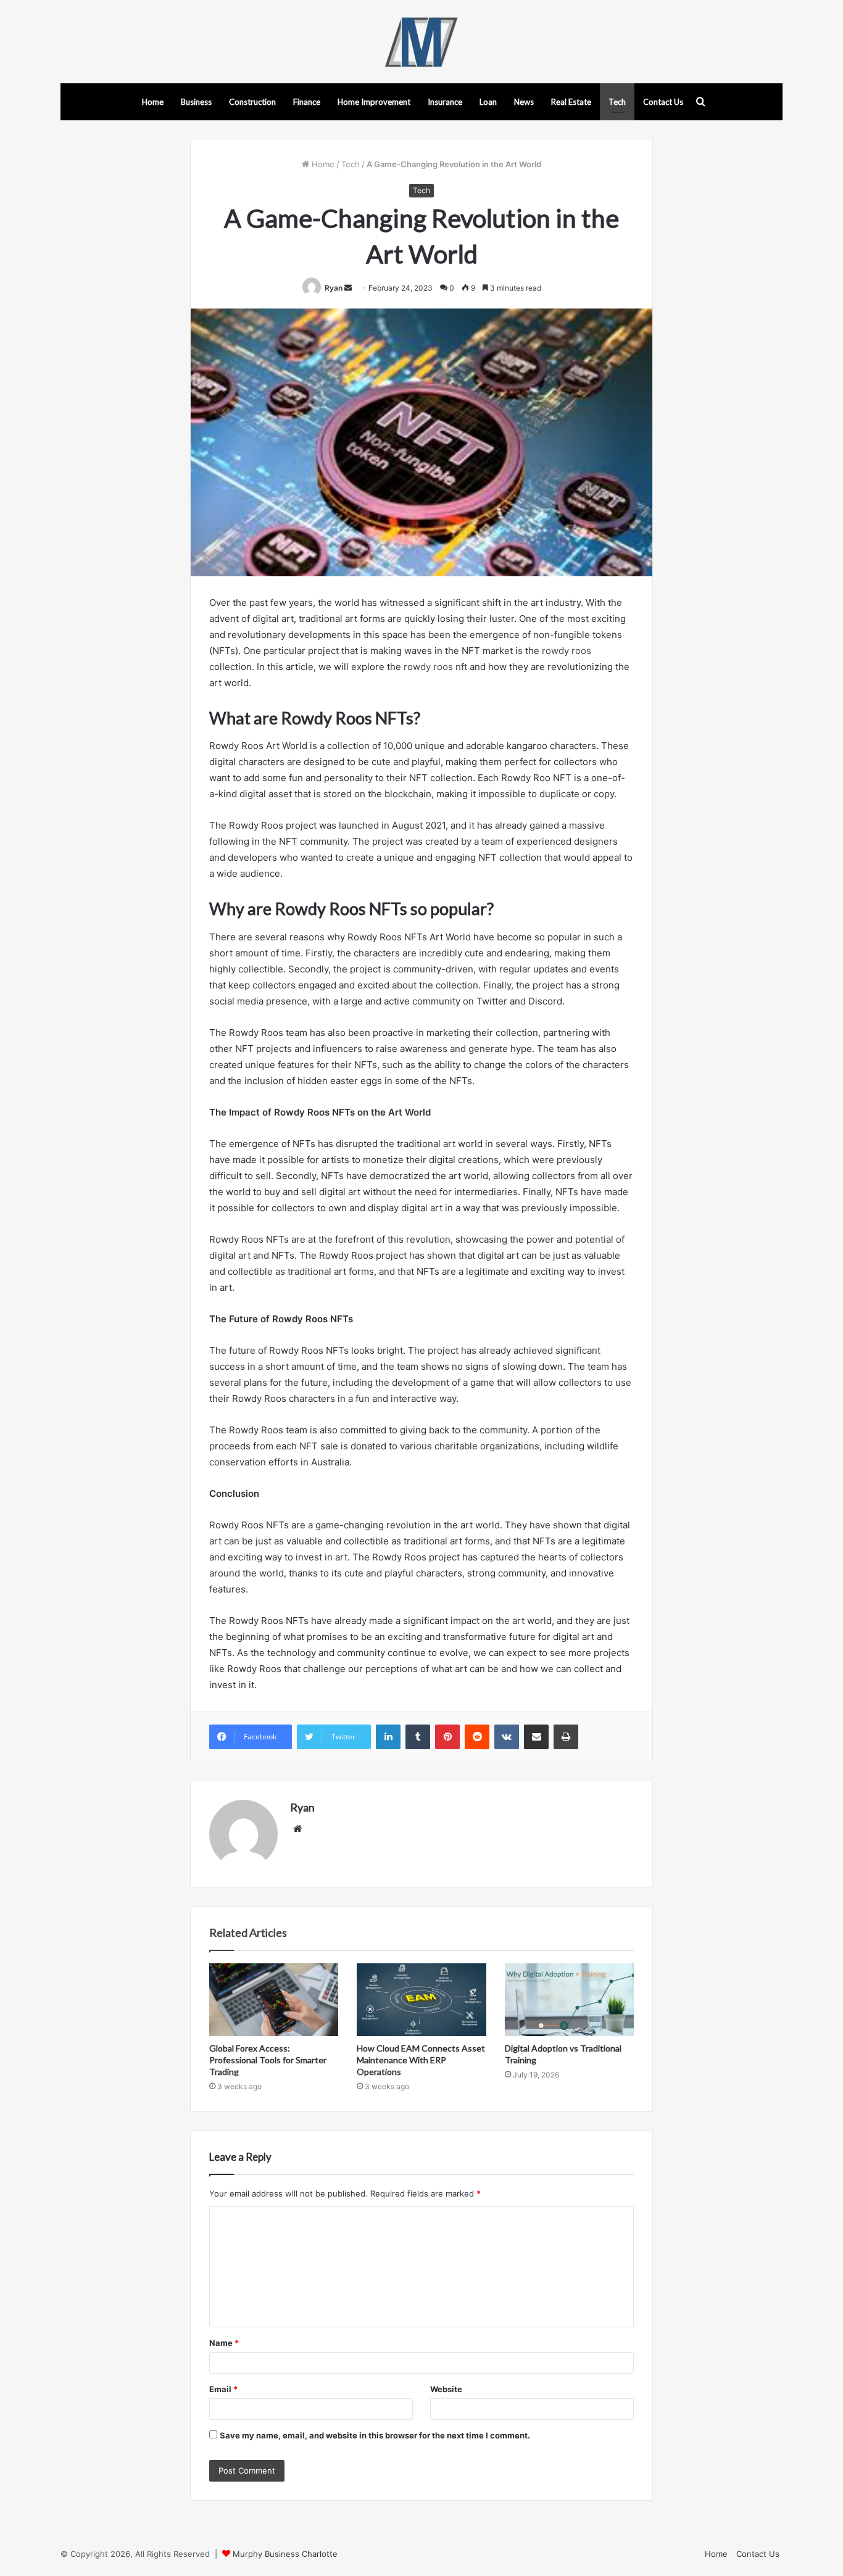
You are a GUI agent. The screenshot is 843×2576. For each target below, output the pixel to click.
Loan (488, 102)
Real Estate (571, 102)
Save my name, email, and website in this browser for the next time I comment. (375, 2435)
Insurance (445, 102)
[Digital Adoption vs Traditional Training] (569, 2000)
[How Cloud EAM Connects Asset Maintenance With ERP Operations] (421, 2000)
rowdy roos (567, 651)
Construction (252, 102)
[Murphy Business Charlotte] (421, 42)
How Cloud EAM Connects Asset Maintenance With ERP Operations (421, 2060)
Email (223, 2389)
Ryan (334, 288)
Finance (307, 102)
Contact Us (663, 102)
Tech (617, 102)
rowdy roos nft (435, 667)
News (524, 102)
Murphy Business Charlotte (285, 2554)
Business (196, 102)
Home (153, 102)
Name (224, 2343)
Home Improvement (374, 102)
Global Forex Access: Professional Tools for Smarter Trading (268, 2060)
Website (446, 2389)
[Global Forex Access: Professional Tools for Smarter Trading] (274, 2000)
